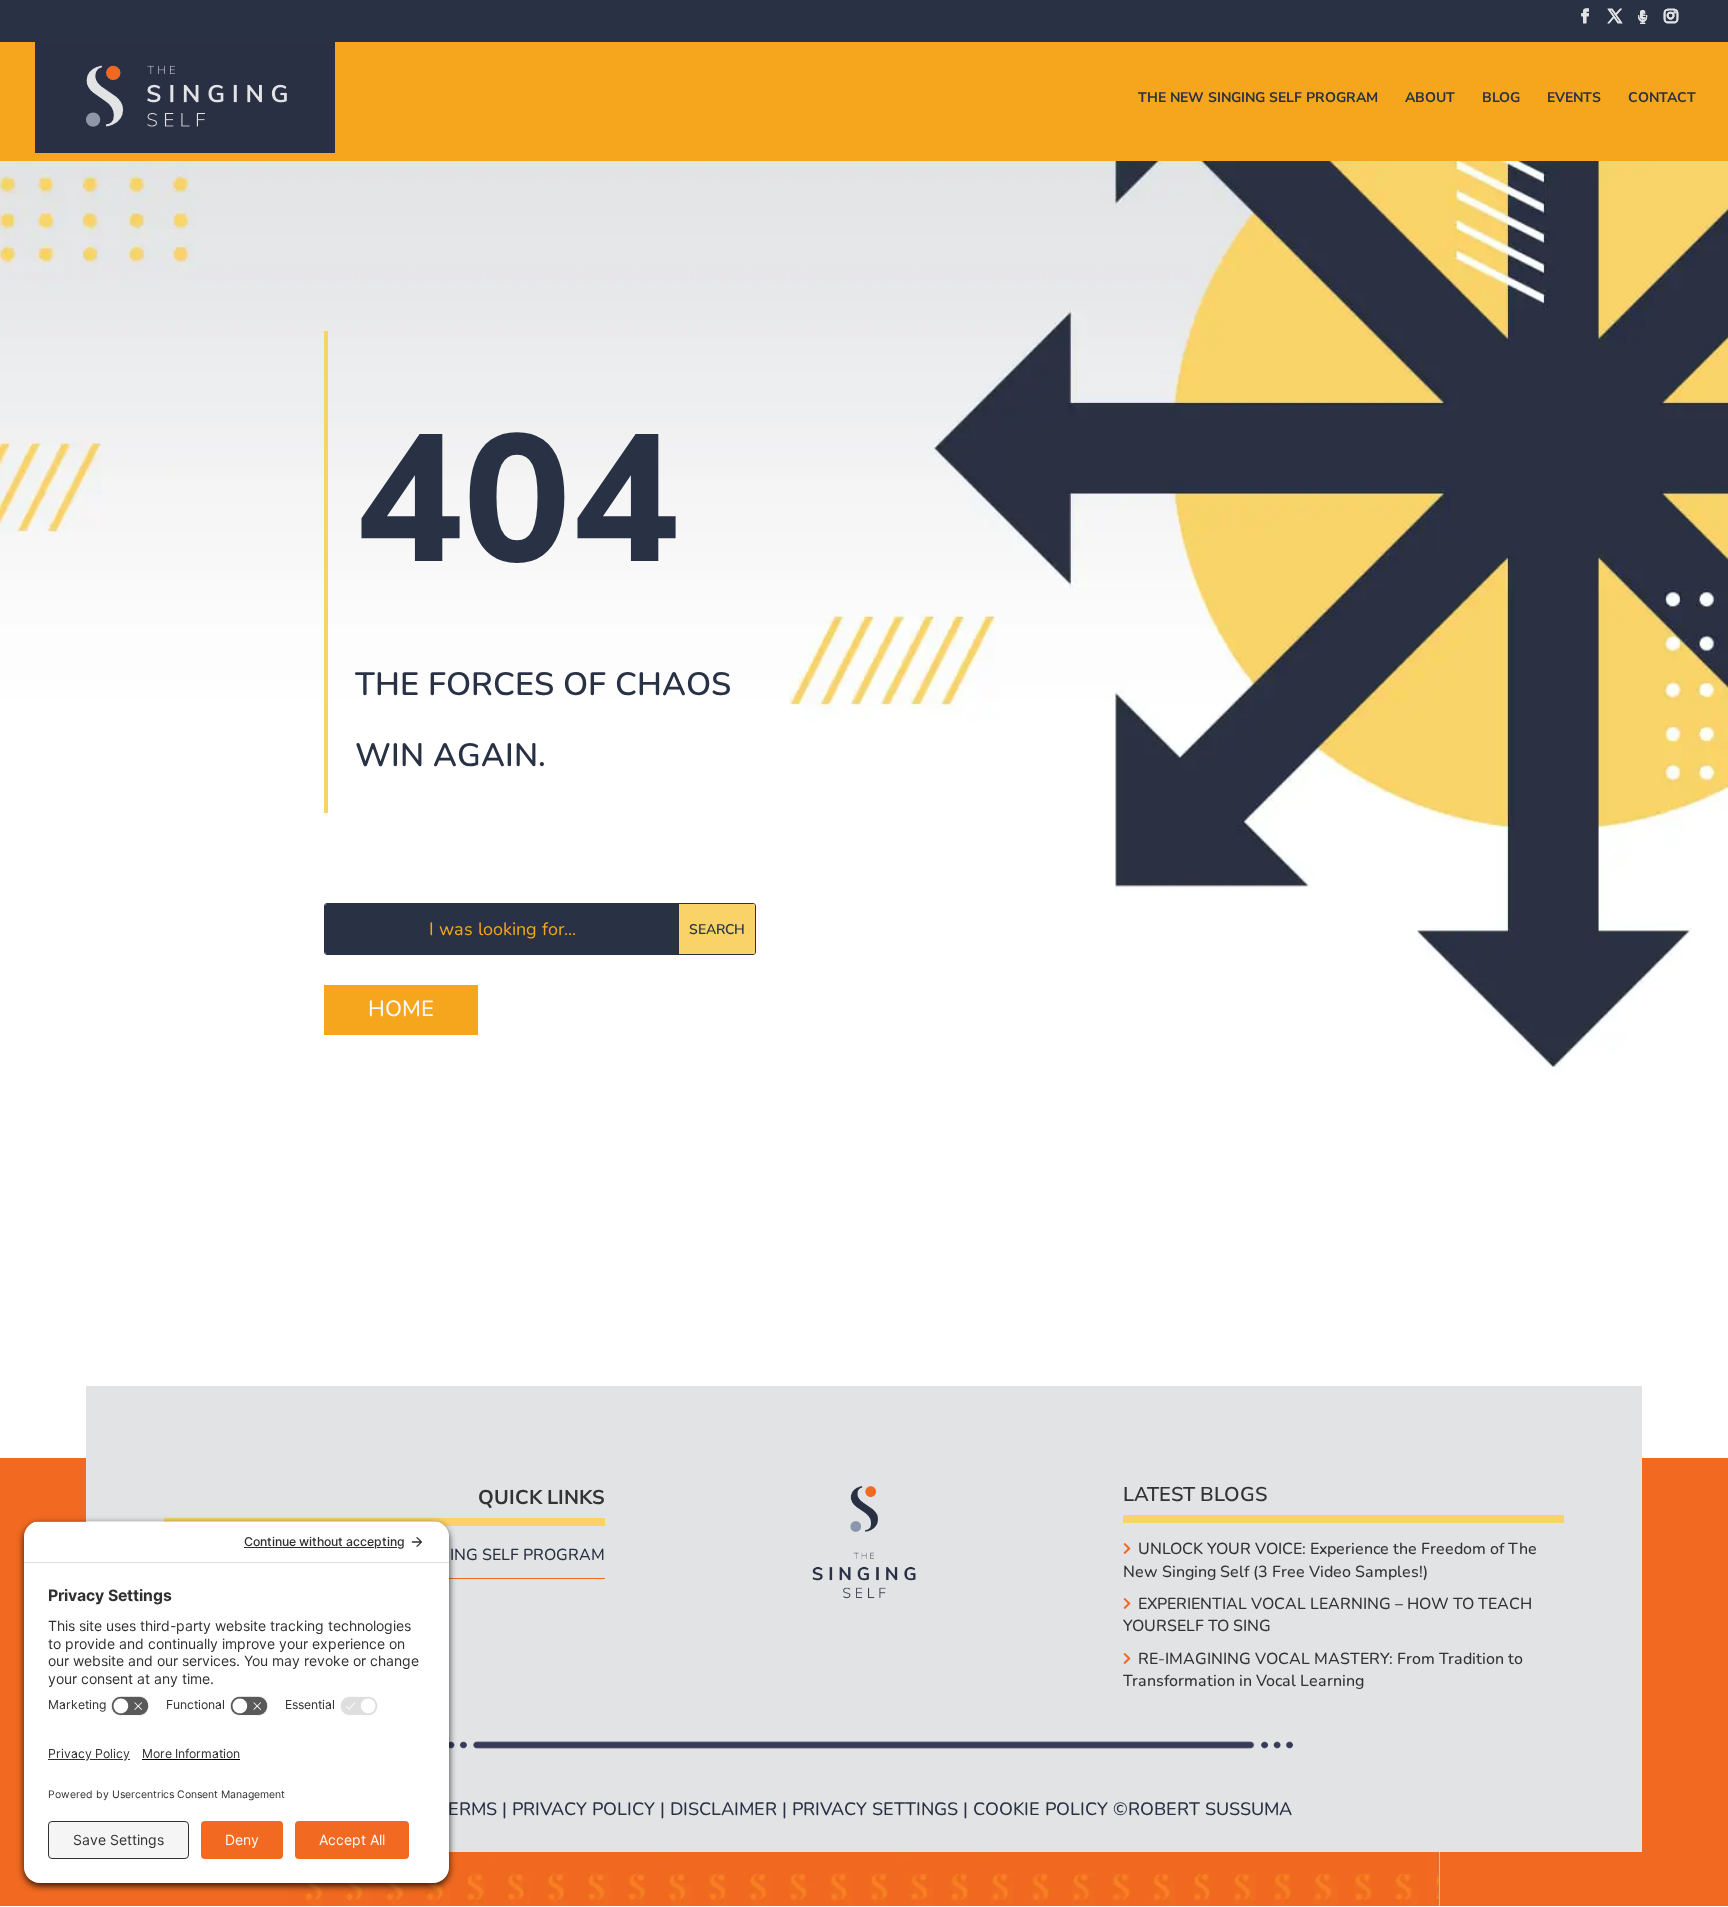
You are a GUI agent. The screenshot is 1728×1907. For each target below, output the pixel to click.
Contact (1662, 99)
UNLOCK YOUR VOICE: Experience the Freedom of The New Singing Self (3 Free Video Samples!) (1329, 1560)
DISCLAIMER (723, 1809)
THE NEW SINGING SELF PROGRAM (1258, 99)
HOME (401, 1009)
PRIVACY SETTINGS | (882, 1809)
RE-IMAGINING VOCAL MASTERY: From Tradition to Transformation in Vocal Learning (1322, 1670)
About (1430, 99)
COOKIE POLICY (1040, 1809)
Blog (1501, 99)
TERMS (467, 1809)
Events (1574, 99)
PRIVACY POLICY (583, 1809)
